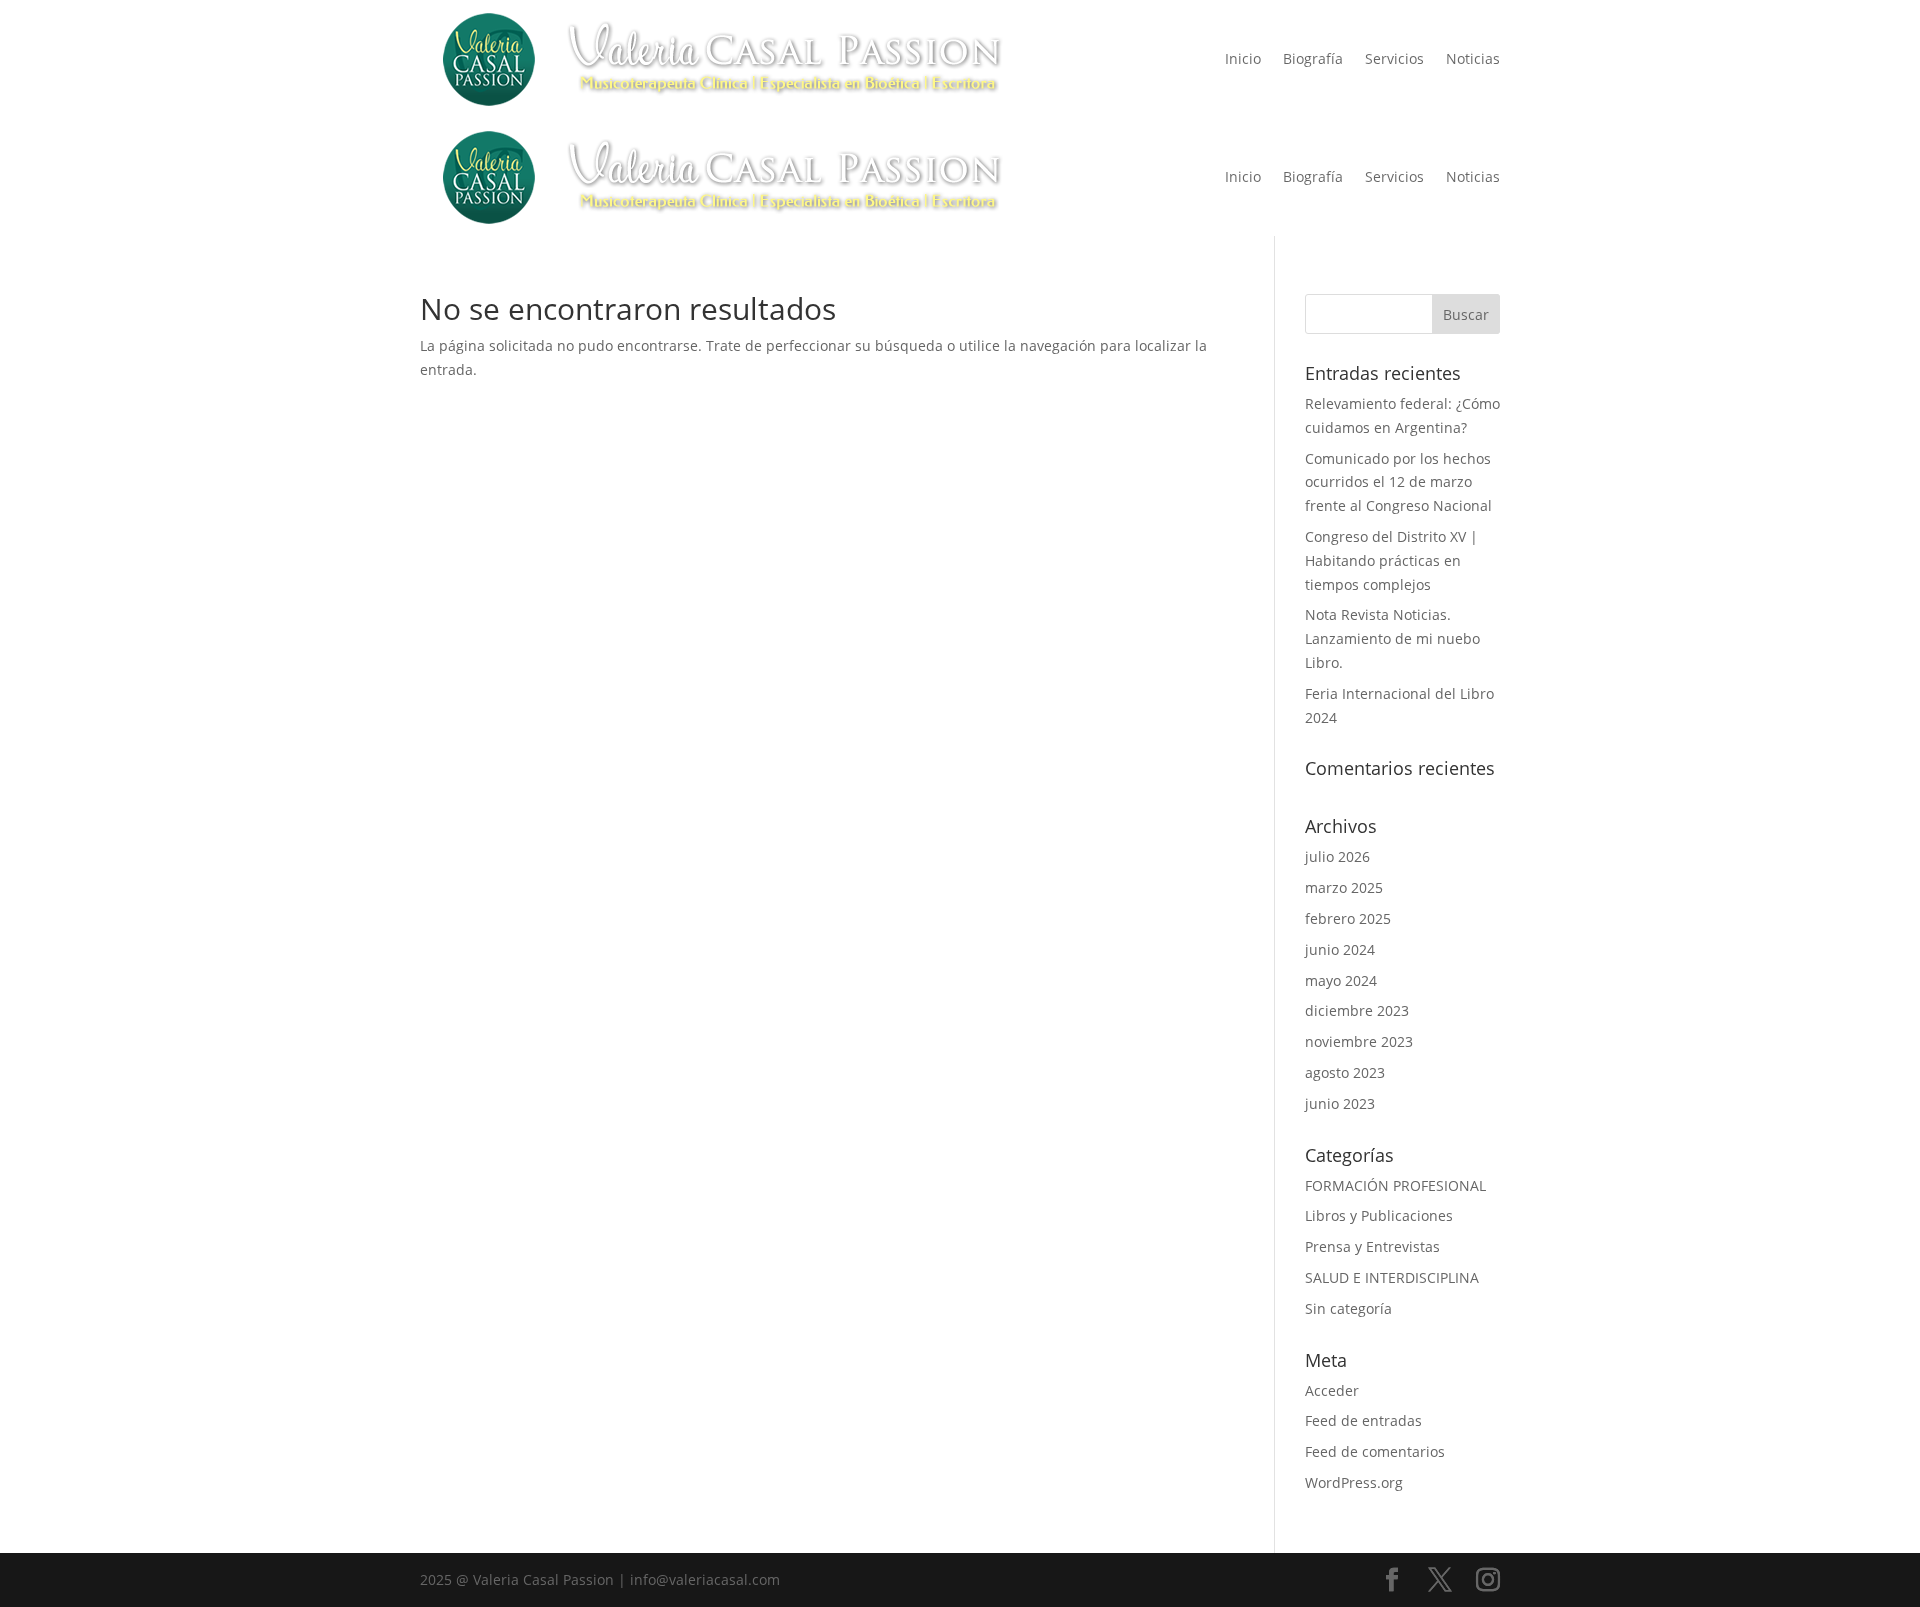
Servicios (1394, 58)
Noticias (1473, 58)
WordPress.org (1354, 1482)
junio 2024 (1340, 949)
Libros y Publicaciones (1379, 1215)
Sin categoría (1348, 1308)
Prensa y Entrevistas (1372, 1246)
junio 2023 (1340, 1103)
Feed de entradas (1363, 1420)
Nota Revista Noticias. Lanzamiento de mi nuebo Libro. (1392, 638)
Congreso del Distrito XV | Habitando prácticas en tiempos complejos (1391, 560)
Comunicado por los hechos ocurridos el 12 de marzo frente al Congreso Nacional (1398, 482)
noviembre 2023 (1359, 1041)
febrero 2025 (1348, 918)
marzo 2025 (1344, 887)
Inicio (1243, 58)
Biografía (1313, 58)
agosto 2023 (1345, 1072)
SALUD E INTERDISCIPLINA (1392, 1277)
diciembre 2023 (1357, 1010)
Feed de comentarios (1375, 1451)
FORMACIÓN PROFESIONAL (1395, 1185)
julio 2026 (1337, 856)
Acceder (1332, 1390)
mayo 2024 (1341, 980)
